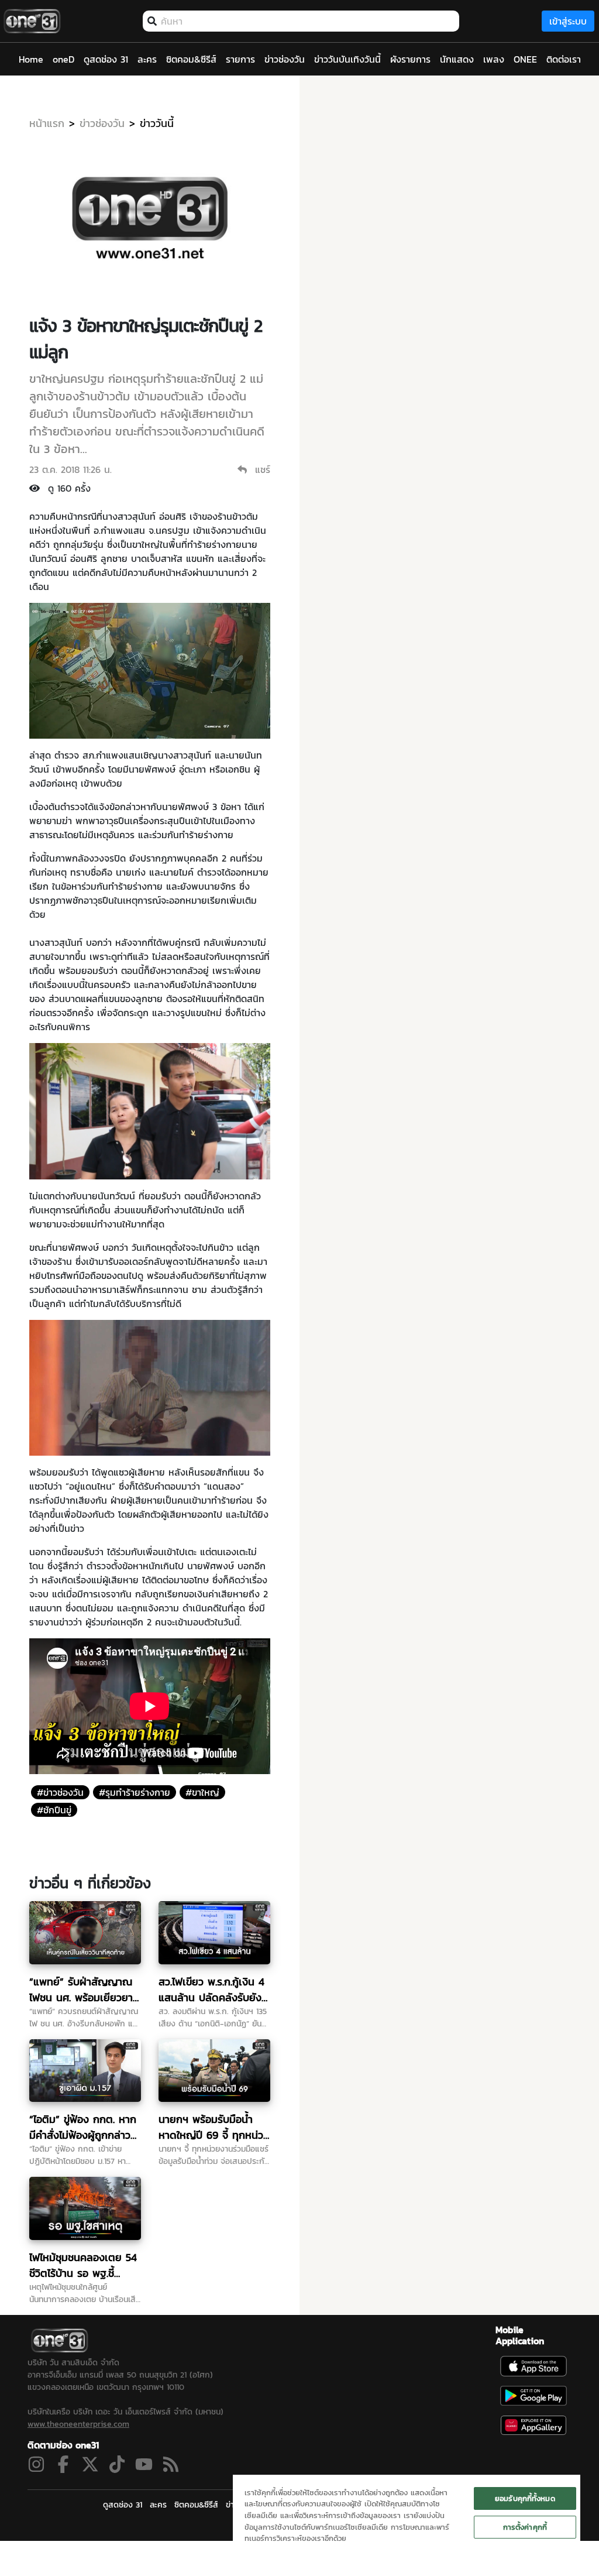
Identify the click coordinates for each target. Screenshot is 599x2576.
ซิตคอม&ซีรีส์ (196, 2505)
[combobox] (307, 21)
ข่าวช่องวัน (102, 123)
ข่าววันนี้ (157, 123)
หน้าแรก (47, 123)
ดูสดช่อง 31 (123, 2505)
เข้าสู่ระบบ (568, 21)
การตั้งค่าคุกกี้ (525, 2527)
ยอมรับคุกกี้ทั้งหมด (525, 2498)
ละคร (158, 2505)
